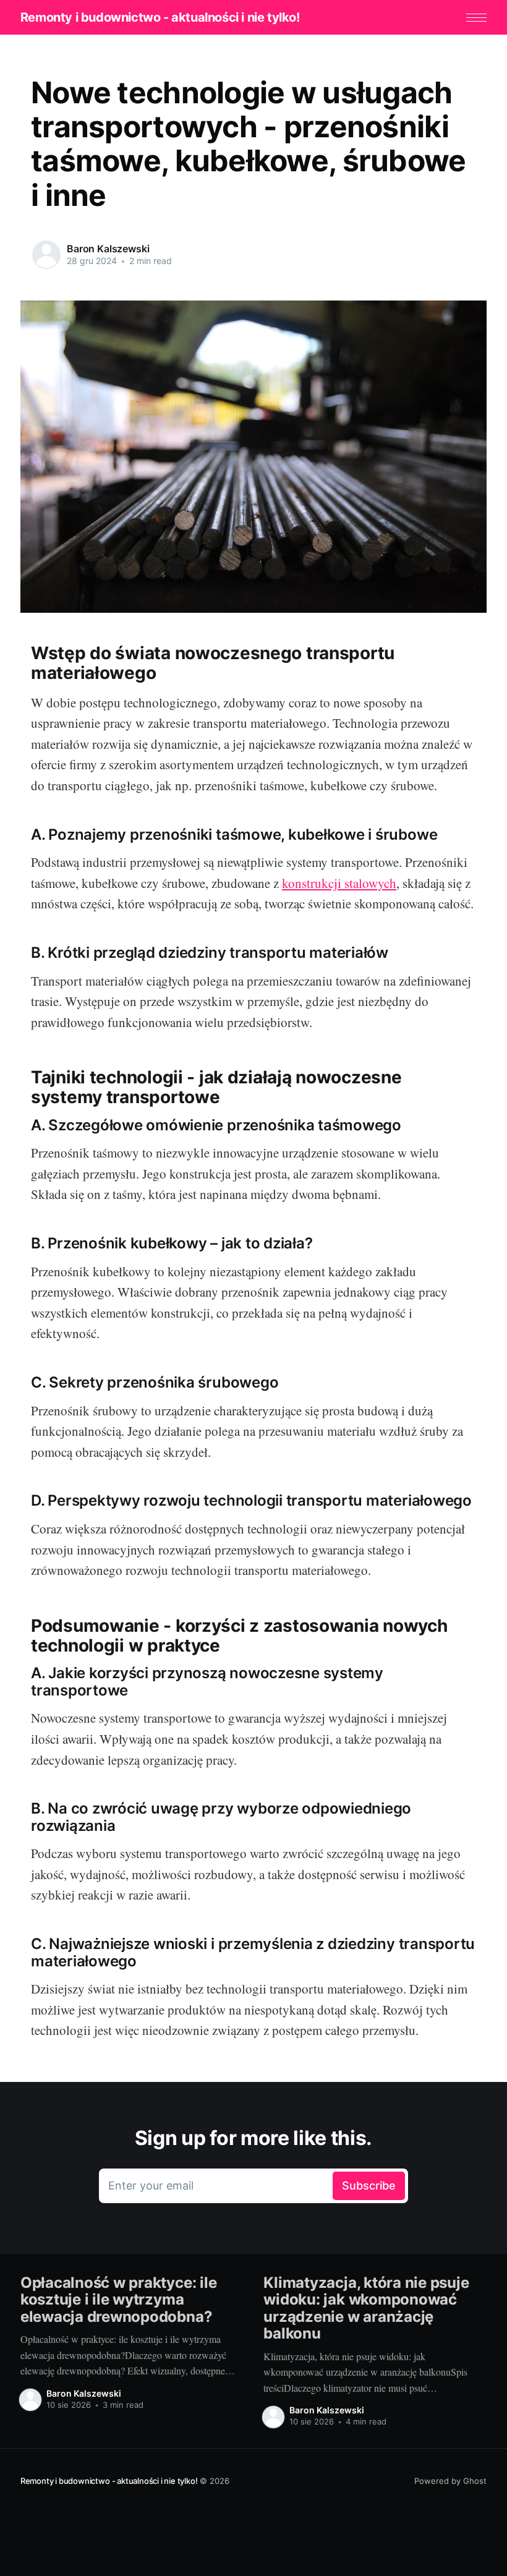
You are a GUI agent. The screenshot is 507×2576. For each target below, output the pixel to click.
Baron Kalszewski (108, 249)
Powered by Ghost (450, 2481)
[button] (476, 18)
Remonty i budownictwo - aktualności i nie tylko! (160, 17)
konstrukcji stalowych (339, 883)
